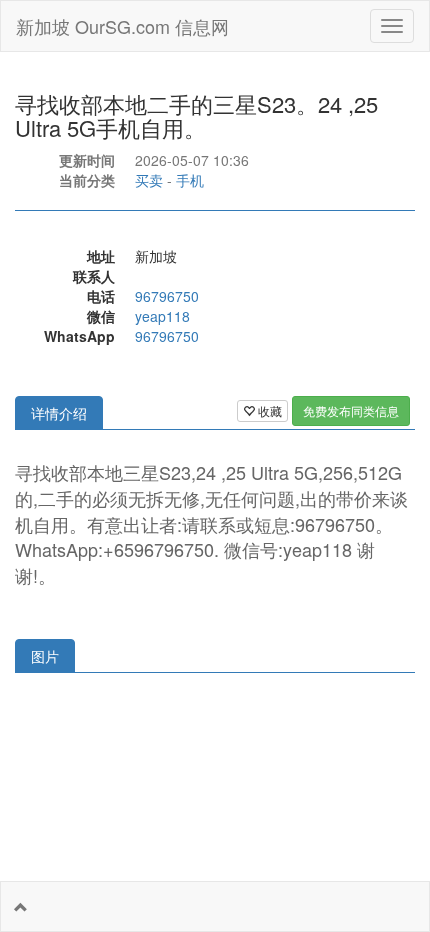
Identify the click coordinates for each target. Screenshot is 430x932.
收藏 (268, 410)
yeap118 (162, 316)
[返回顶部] (21, 907)
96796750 (167, 296)
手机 (190, 180)
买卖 (149, 180)
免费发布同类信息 (351, 410)
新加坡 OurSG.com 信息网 (122, 26)
